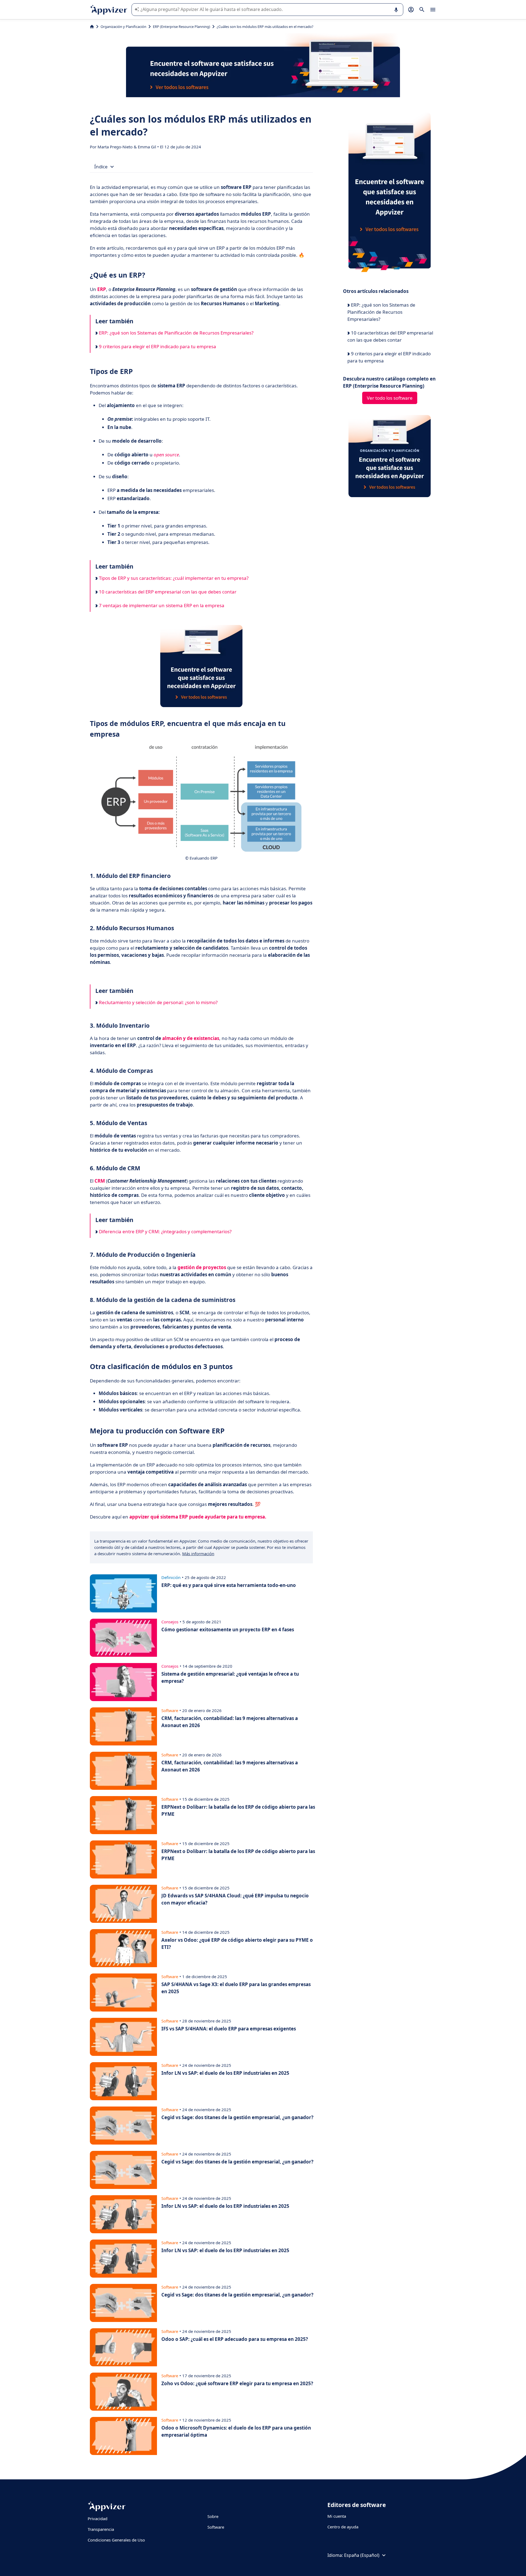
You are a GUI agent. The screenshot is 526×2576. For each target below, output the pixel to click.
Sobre (213, 2516)
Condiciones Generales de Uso (116, 2540)
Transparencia (101, 2529)
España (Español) (362, 2555)
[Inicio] (92, 27)
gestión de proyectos (202, 1267)
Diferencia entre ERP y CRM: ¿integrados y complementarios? (165, 1231)
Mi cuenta (337, 2516)
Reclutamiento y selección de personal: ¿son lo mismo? (158, 1002)
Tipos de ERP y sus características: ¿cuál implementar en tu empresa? (173, 578)
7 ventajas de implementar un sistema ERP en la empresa (161, 605)
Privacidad (98, 2519)
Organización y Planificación (123, 27)
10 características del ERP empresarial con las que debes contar (167, 592)
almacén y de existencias (191, 1038)
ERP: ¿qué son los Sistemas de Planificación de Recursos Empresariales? (176, 333)
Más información (198, 1554)
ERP (102, 289)
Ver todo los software (390, 398)
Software (216, 2527)
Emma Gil (148, 147)
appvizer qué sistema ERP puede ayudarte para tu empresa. (198, 1517)
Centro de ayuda (343, 2527)
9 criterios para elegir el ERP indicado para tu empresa (157, 346)
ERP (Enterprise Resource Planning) (181, 27)
